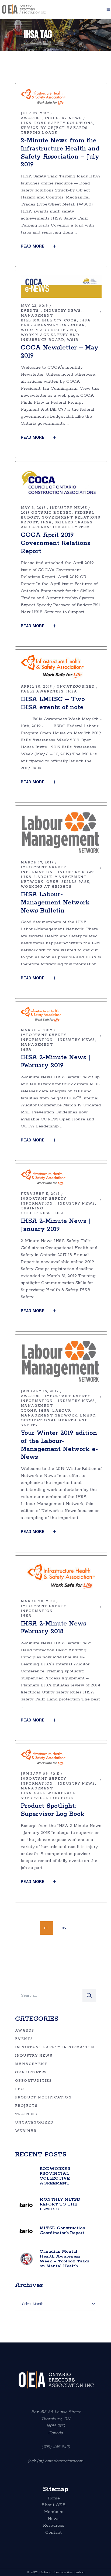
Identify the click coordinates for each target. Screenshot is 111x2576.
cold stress (36, 1213)
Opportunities (33, 2081)
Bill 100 (30, 320)
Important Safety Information (55, 2047)
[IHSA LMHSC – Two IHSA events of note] (53, 667)
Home (54, 2498)
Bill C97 (52, 320)
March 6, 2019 (37, 1030)
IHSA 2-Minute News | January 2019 (55, 1225)
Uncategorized (76, 687)
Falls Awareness (42, 692)
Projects (26, 2106)
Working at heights (46, 887)
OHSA (53, 882)
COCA (71, 320)
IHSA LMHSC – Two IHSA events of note (53, 703)
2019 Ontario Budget (46, 513)
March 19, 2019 (37, 862)
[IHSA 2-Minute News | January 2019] (43, 1177)
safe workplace (55, 1793)
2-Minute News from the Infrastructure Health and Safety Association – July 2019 (60, 153)
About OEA (54, 2505)
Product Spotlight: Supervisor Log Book (53, 1810)
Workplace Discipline (48, 330)
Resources (54, 2526)
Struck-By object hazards (54, 128)
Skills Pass (75, 882)
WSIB (73, 340)
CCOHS (28, 1411)
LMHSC (88, 1416)
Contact (53, 2533)
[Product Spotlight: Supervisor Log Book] (43, 1757)
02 (64, 1928)
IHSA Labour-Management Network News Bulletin (55, 903)
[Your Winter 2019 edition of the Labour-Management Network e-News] (61, 1361)
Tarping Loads (39, 133)
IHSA (26, 123)
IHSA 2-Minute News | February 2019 (55, 1061)
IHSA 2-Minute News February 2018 (53, 1628)
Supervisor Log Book (47, 1798)
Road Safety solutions (64, 123)
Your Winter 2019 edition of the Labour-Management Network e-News (59, 1445)
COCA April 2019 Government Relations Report (55, 543)
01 (47, 1928)
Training (32, 1208)
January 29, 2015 (40, 1774)
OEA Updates (31, 2072)
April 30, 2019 (37, 687)
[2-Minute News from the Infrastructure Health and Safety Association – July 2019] (43, 97)
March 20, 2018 (38, 1601)
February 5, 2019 (40, 1194)
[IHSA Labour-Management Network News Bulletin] (61, 833)
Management (37, 316)
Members (54, 2512)
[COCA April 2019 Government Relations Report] (61, 483)
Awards (30, 118)
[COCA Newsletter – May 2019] (61, 287)
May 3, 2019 (33, 508)
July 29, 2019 (35, 113)
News (54, 2519)
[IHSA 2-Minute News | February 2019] (41, 1015)
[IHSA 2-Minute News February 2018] (61, 1577)
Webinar (26, 2131)
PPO (20, 2089)
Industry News (63, 118)
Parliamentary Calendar (53, 325)
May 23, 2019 (34, 306)
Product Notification (43, 2097)
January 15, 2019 (40, 1391)
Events (30, 311)
